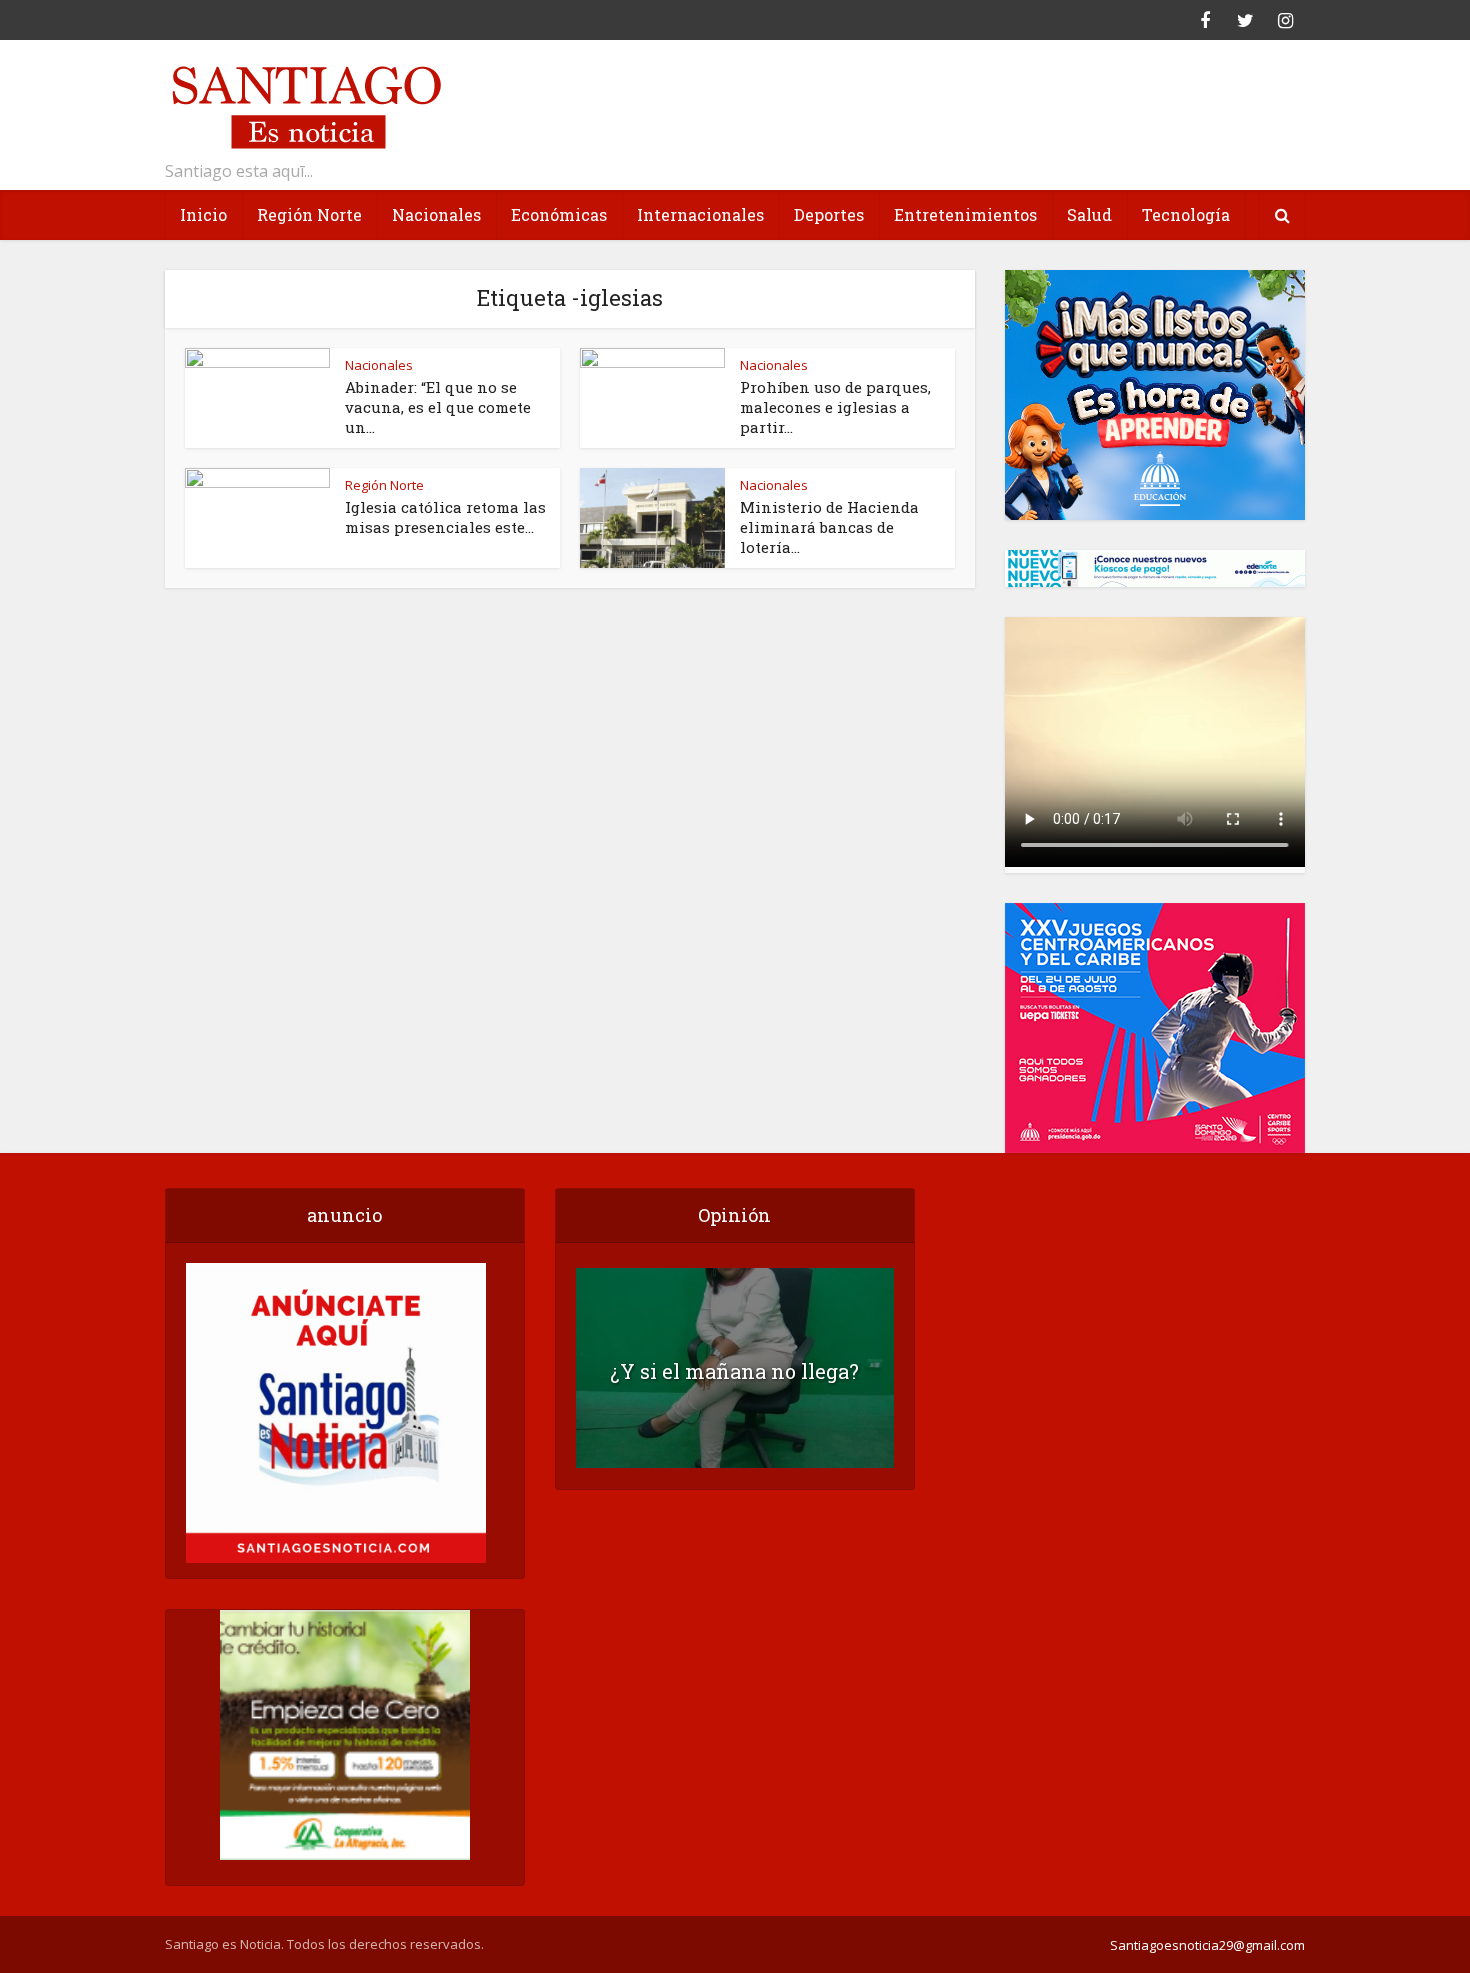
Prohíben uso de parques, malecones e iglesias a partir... (835, 407)
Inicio (203, 214)
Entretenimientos (965, 214)
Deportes (829, 214)
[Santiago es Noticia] (305, 104)
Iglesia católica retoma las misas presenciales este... (445, 517)
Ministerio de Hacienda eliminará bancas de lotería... (829, 527)
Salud (1089, 214)
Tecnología (1186, 214)
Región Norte (309, 214)
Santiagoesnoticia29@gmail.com (1207, 1945)
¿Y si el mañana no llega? (734, 1371)
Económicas (559, 214)
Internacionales (700, 214)
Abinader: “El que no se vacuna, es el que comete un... (438, 407)
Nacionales (436, 214)
